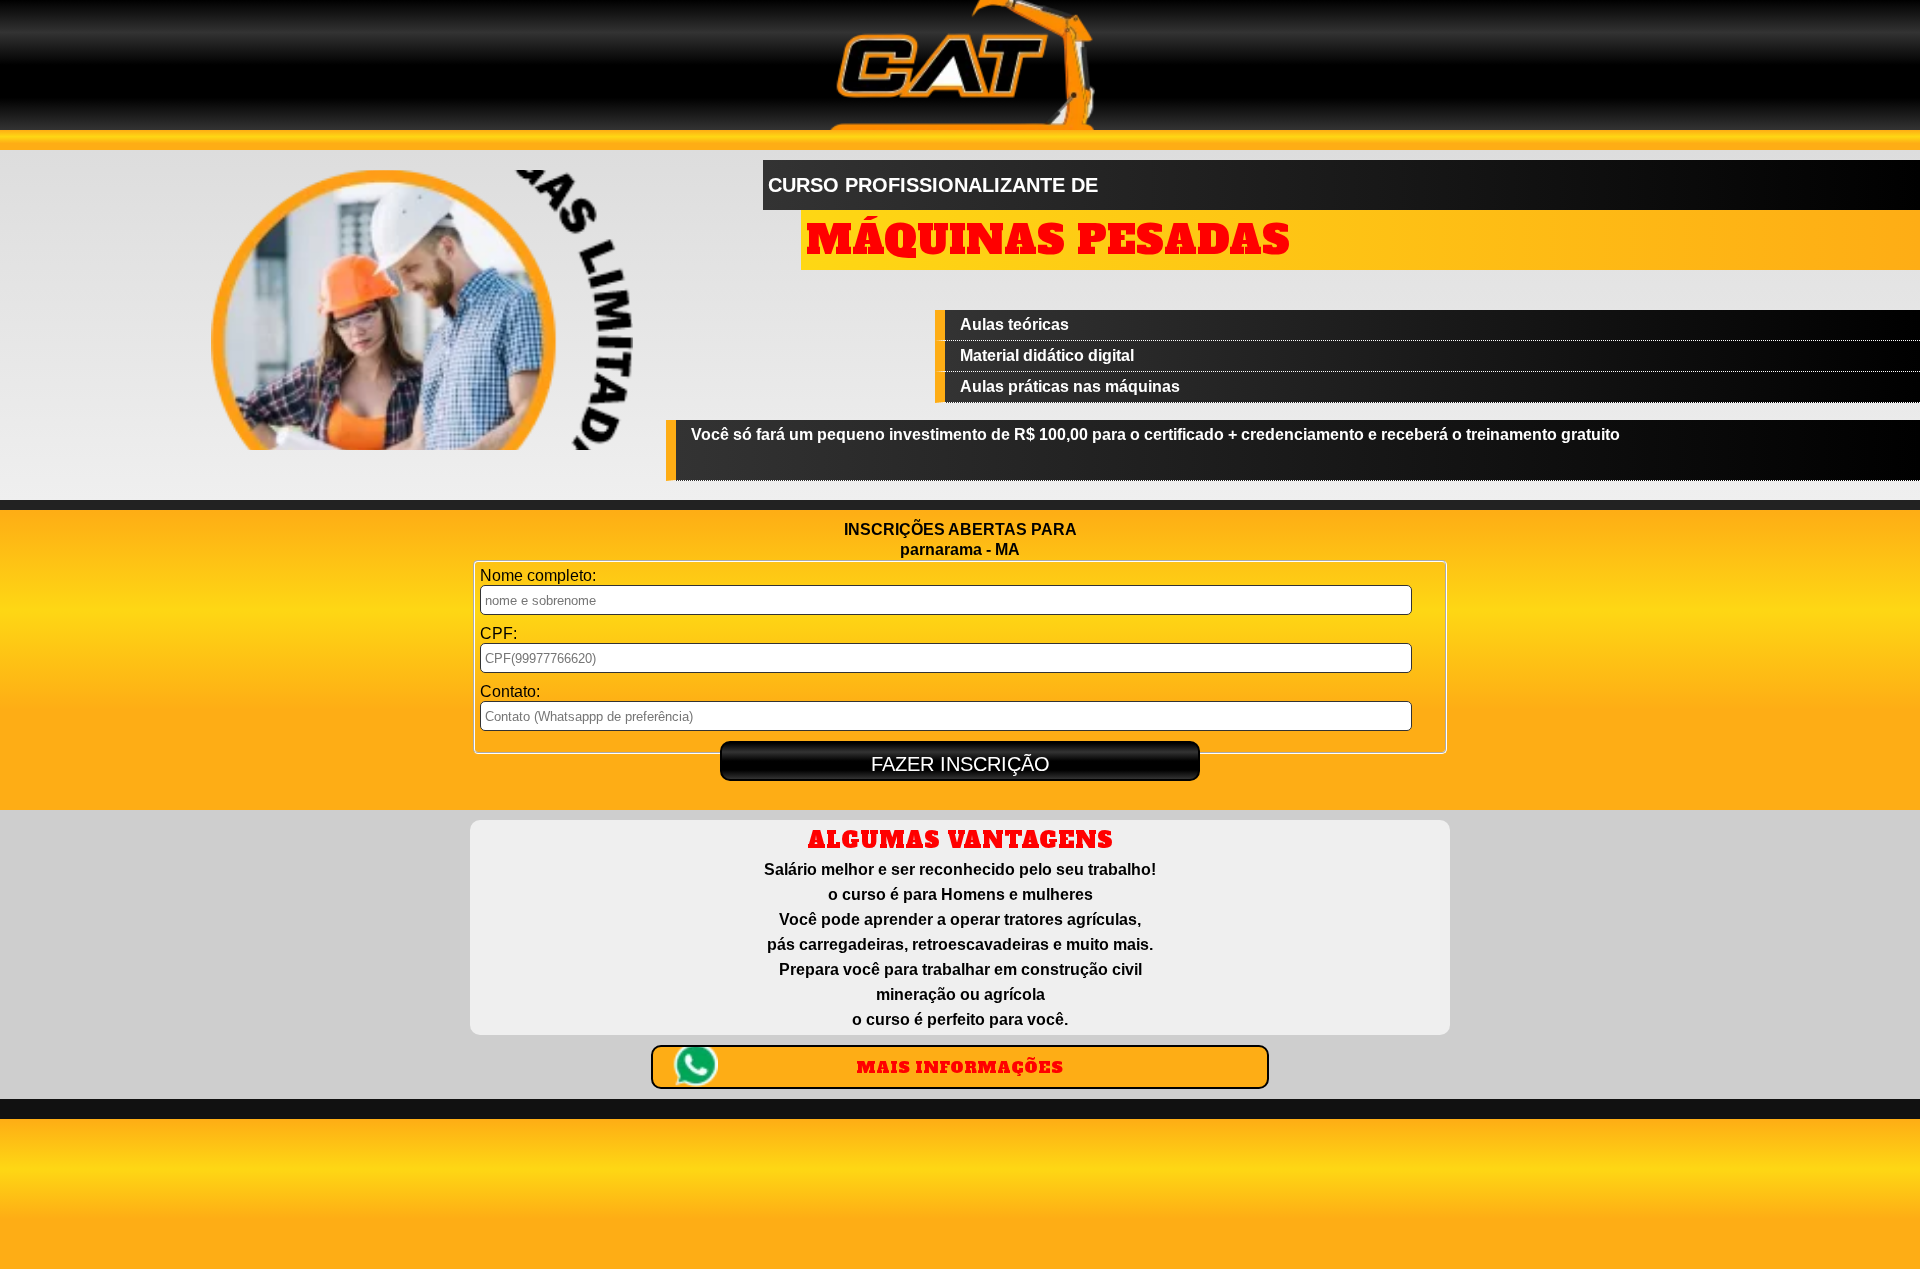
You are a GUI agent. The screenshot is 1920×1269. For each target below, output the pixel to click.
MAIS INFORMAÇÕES (959, 1067)
